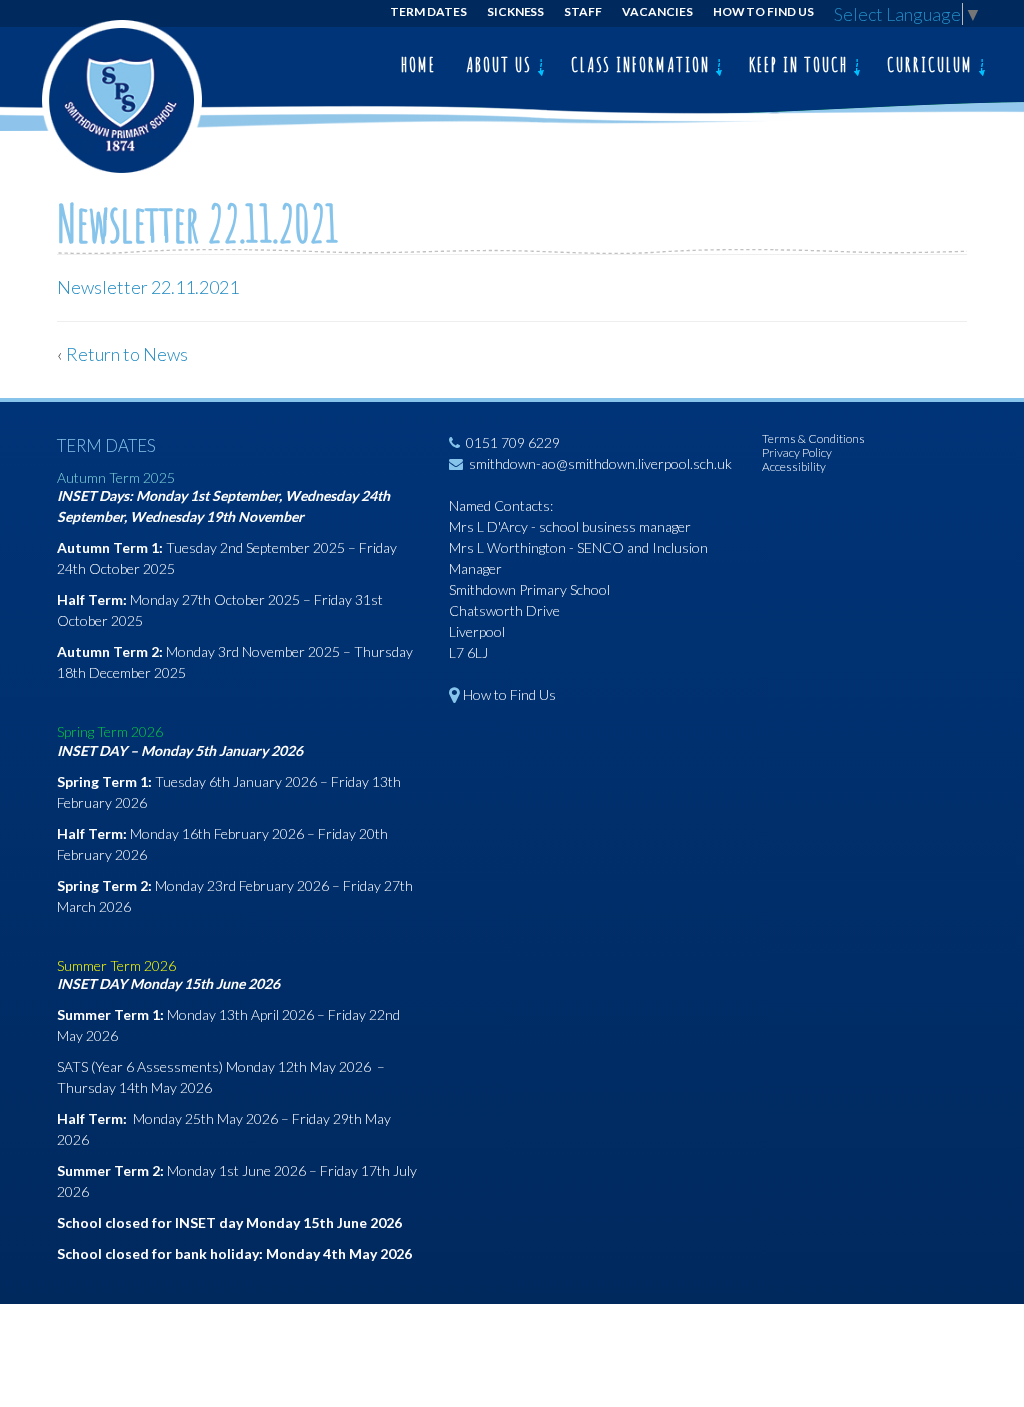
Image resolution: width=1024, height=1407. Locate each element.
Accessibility (794, 466)
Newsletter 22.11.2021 (148, 287)
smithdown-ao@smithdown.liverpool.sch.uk (600, 463)
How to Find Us (763, 11)
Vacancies (657, 11)
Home (418, 64)
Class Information (643, 64)
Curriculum (932, 64)
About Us (501, 64)
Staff (583, 11)
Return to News (127, 354)
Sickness (516, 11)
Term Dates (428, 11)
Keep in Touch (801, 64)
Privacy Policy (797, 452)
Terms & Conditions (813, 438)
